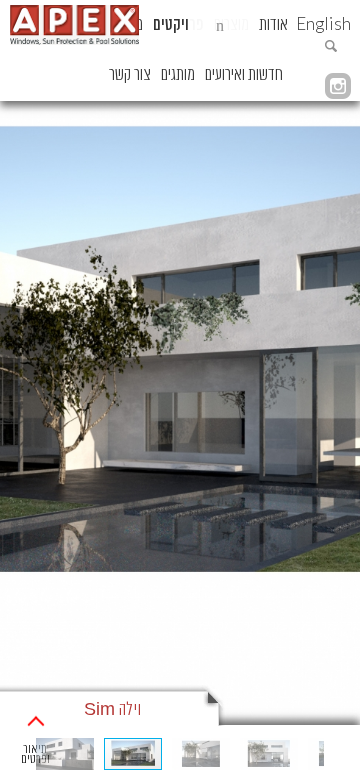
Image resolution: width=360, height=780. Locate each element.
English (323, 23)
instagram (338, 86)
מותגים (178, 75)
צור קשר (130, 75)
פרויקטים (178, 25)
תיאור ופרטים (35, 754)
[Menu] (220, 25)
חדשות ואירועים (244, 75)
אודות (273, 25)
